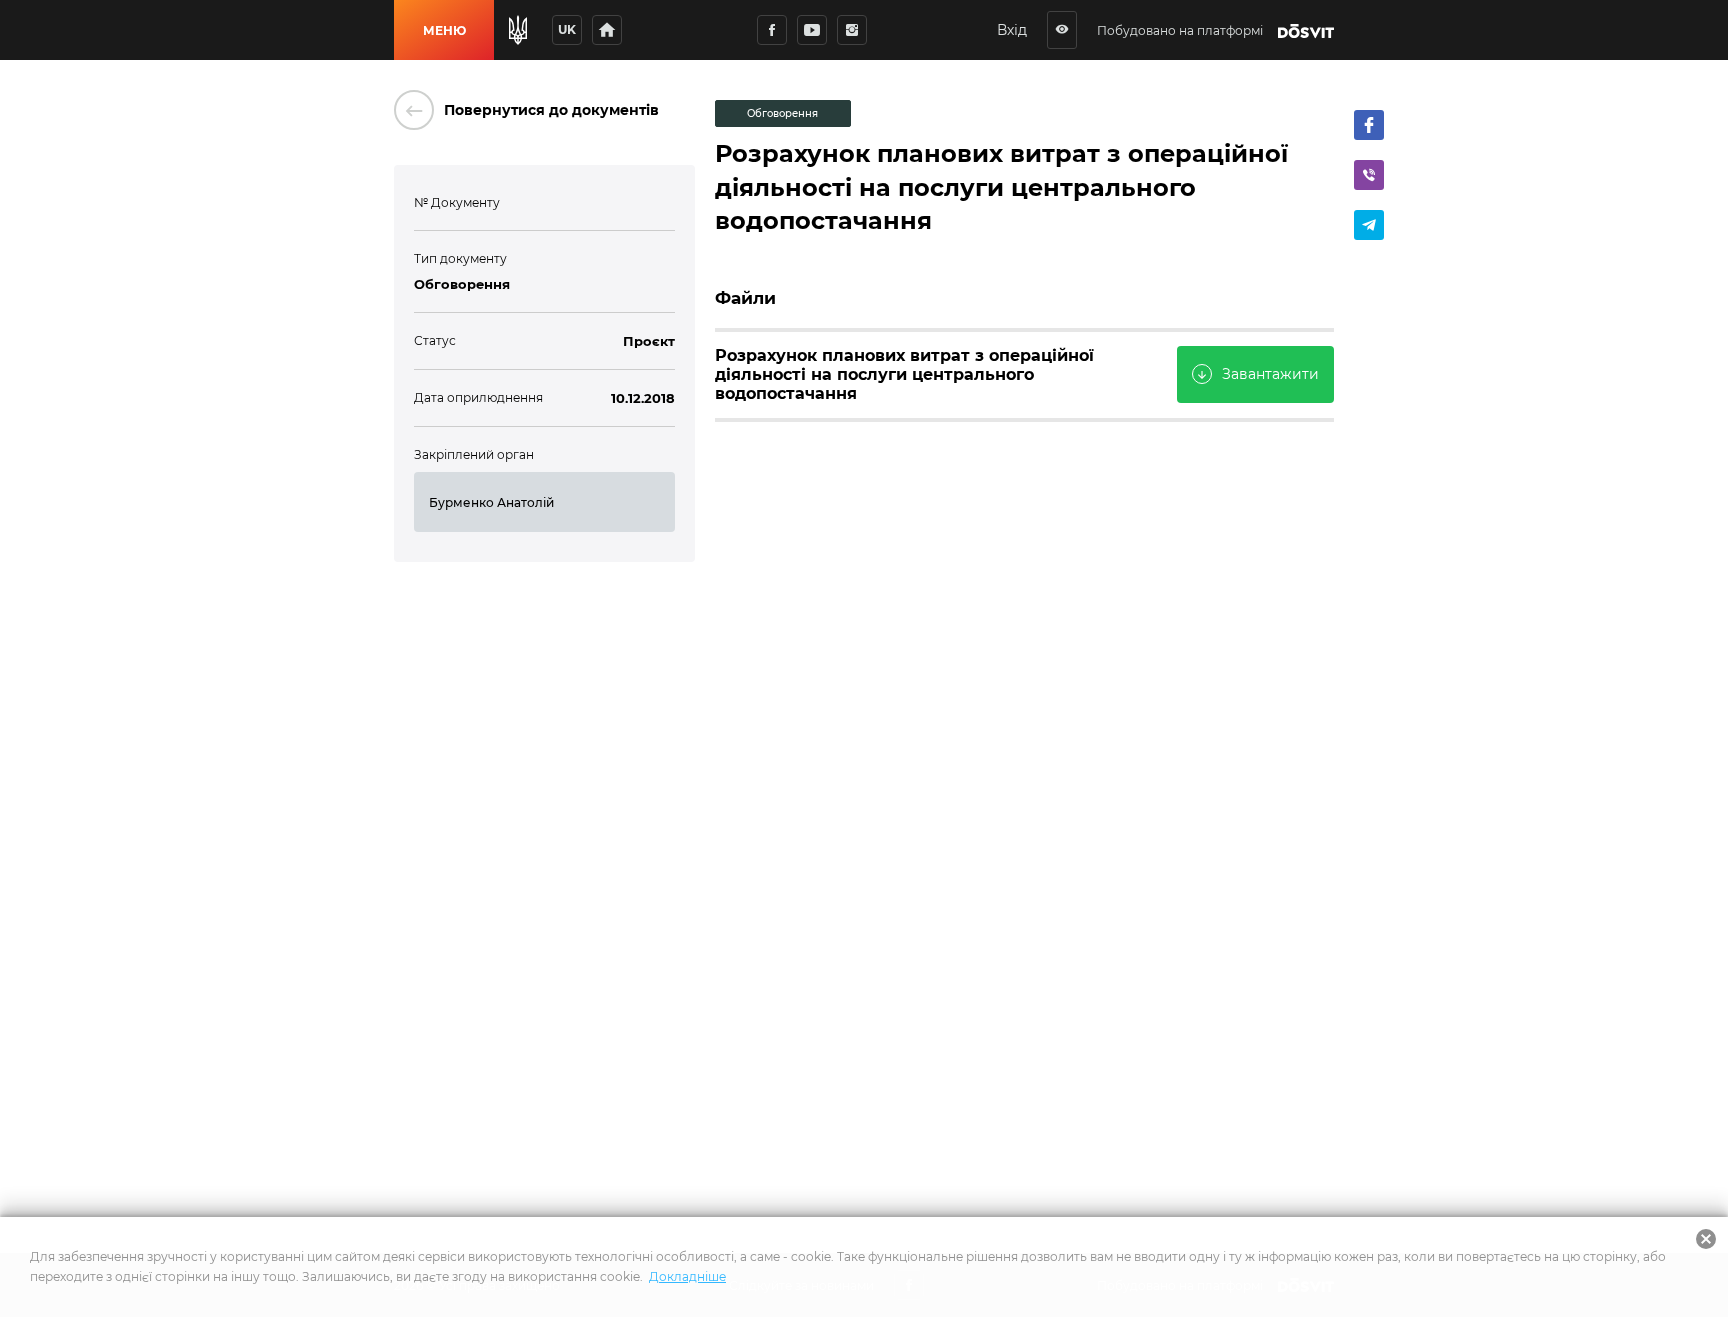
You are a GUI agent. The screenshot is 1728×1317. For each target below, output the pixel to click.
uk (567, 29)
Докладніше (687, 1276)
